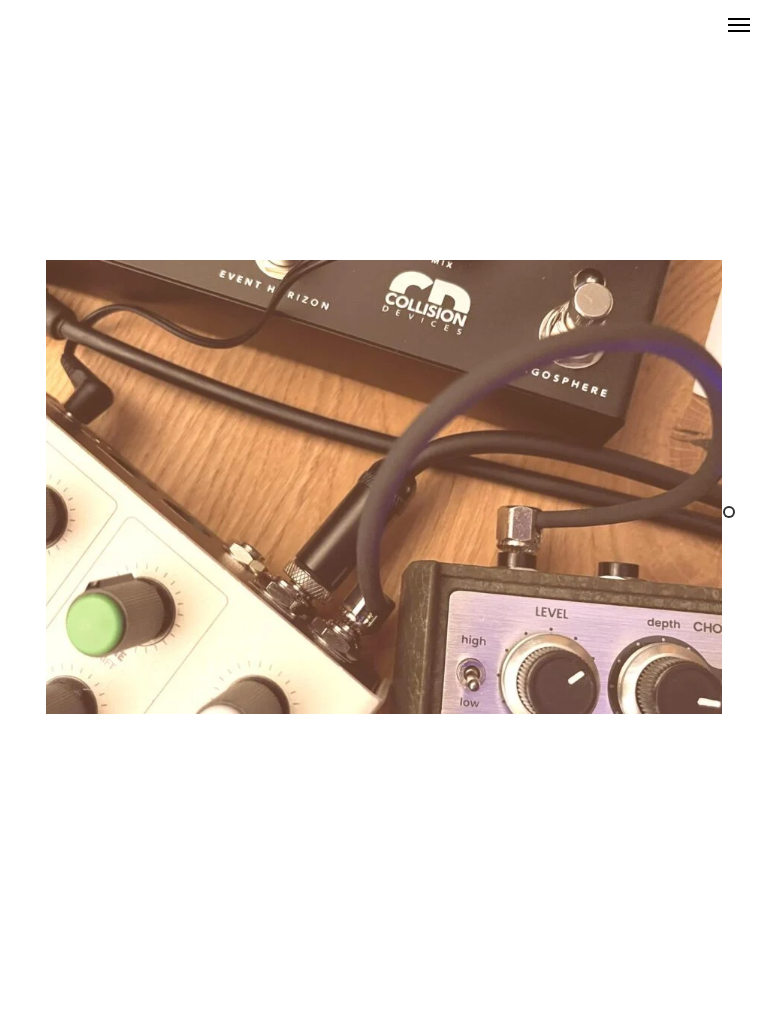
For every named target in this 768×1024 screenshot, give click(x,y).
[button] (739, 24)
